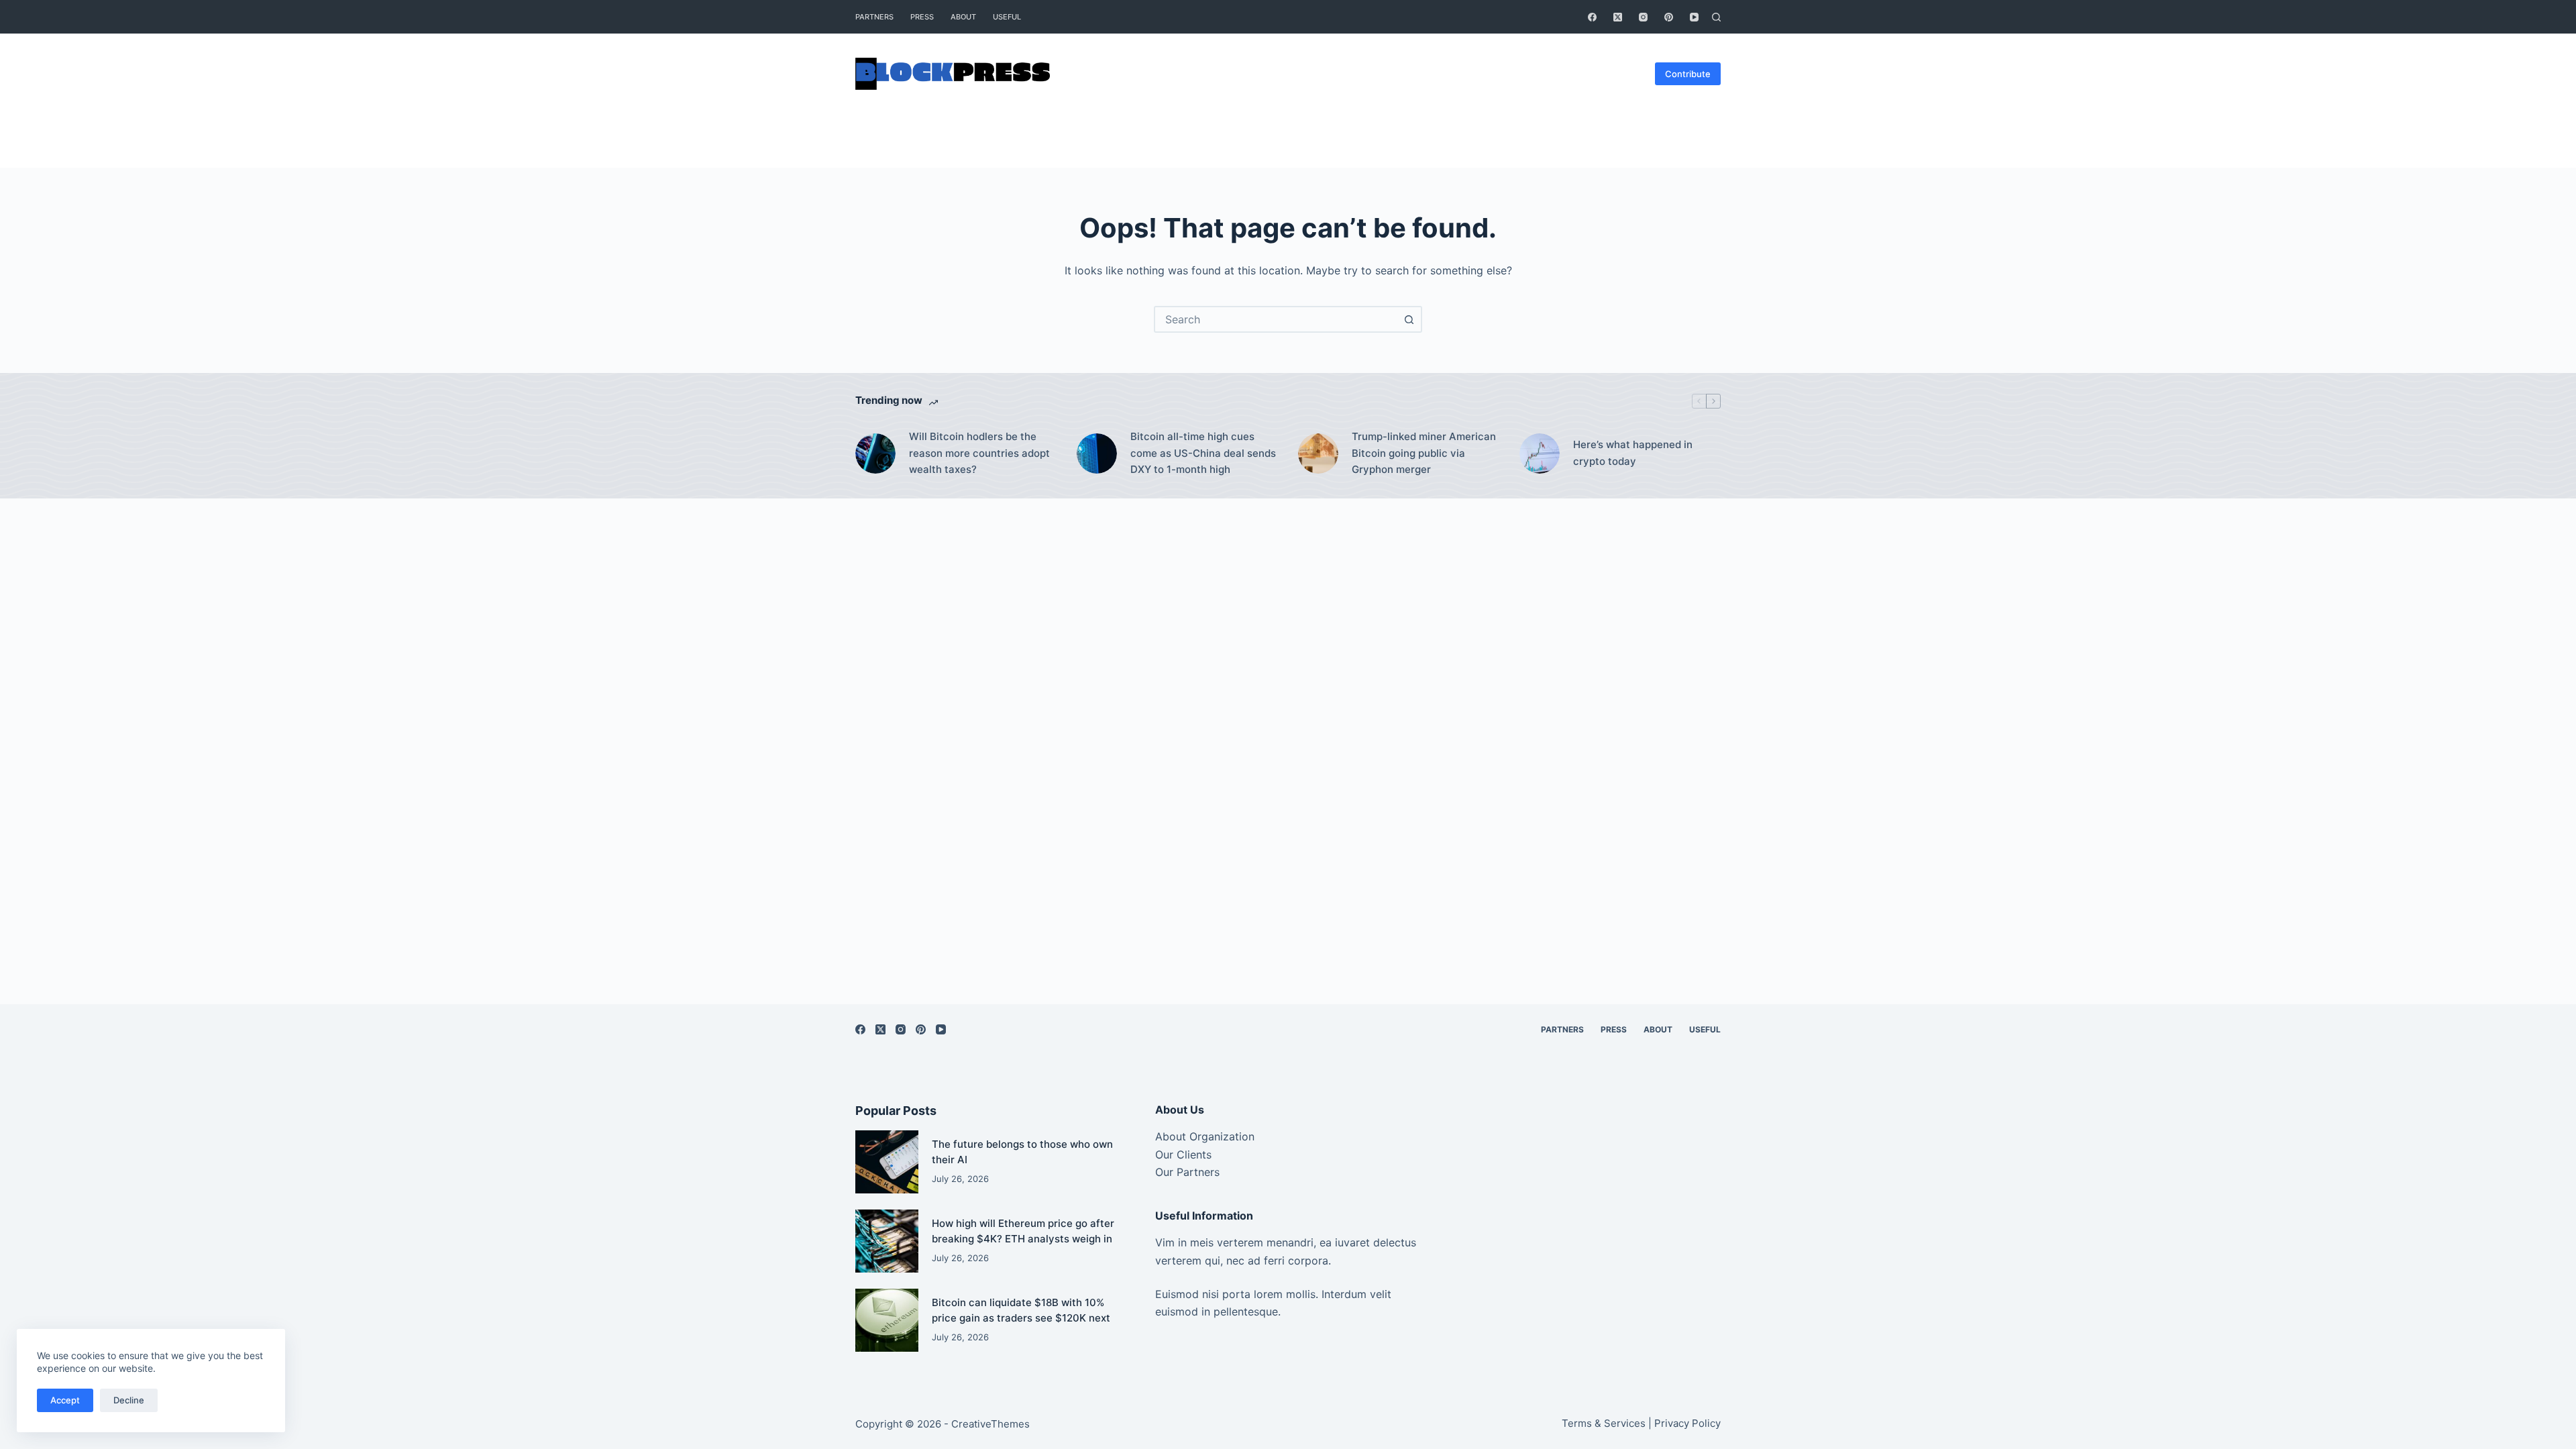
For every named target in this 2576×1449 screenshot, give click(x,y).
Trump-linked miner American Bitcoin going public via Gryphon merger (1424, 453)
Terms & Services (1604, 1423)
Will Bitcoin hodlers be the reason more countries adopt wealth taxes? (979, 453)
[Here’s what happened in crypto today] (1540, 453)
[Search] (1716, 17)
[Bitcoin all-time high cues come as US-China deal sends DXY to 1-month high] (1097, 453)
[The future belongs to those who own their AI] (887, 1162)
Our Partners (1187, 1172)
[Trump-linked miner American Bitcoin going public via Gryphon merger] (1318, 453)
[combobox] (1276, 319)
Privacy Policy (1687, 1423)
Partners (874, 17)
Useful (1007, 17)
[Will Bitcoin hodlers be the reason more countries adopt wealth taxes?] (875, 453)
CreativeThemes (990, 1424)
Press (922, 17)
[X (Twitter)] (1618, 17)
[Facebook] (1592, 17)
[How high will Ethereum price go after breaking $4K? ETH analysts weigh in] (887, 1241)
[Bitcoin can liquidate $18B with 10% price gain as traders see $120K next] (887, 1320)
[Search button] (1409, 319)
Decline (129, 1400)
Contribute (1688, 74)
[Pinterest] (1669, 17)
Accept (65, 1400)
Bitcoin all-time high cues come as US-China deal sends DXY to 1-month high (1203, 453)
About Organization (1205, 1136)
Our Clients (1183, 1155)
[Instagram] (1643, 17)
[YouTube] (1694, 17)
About (963, 17)
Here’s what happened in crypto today (1633, 453)
